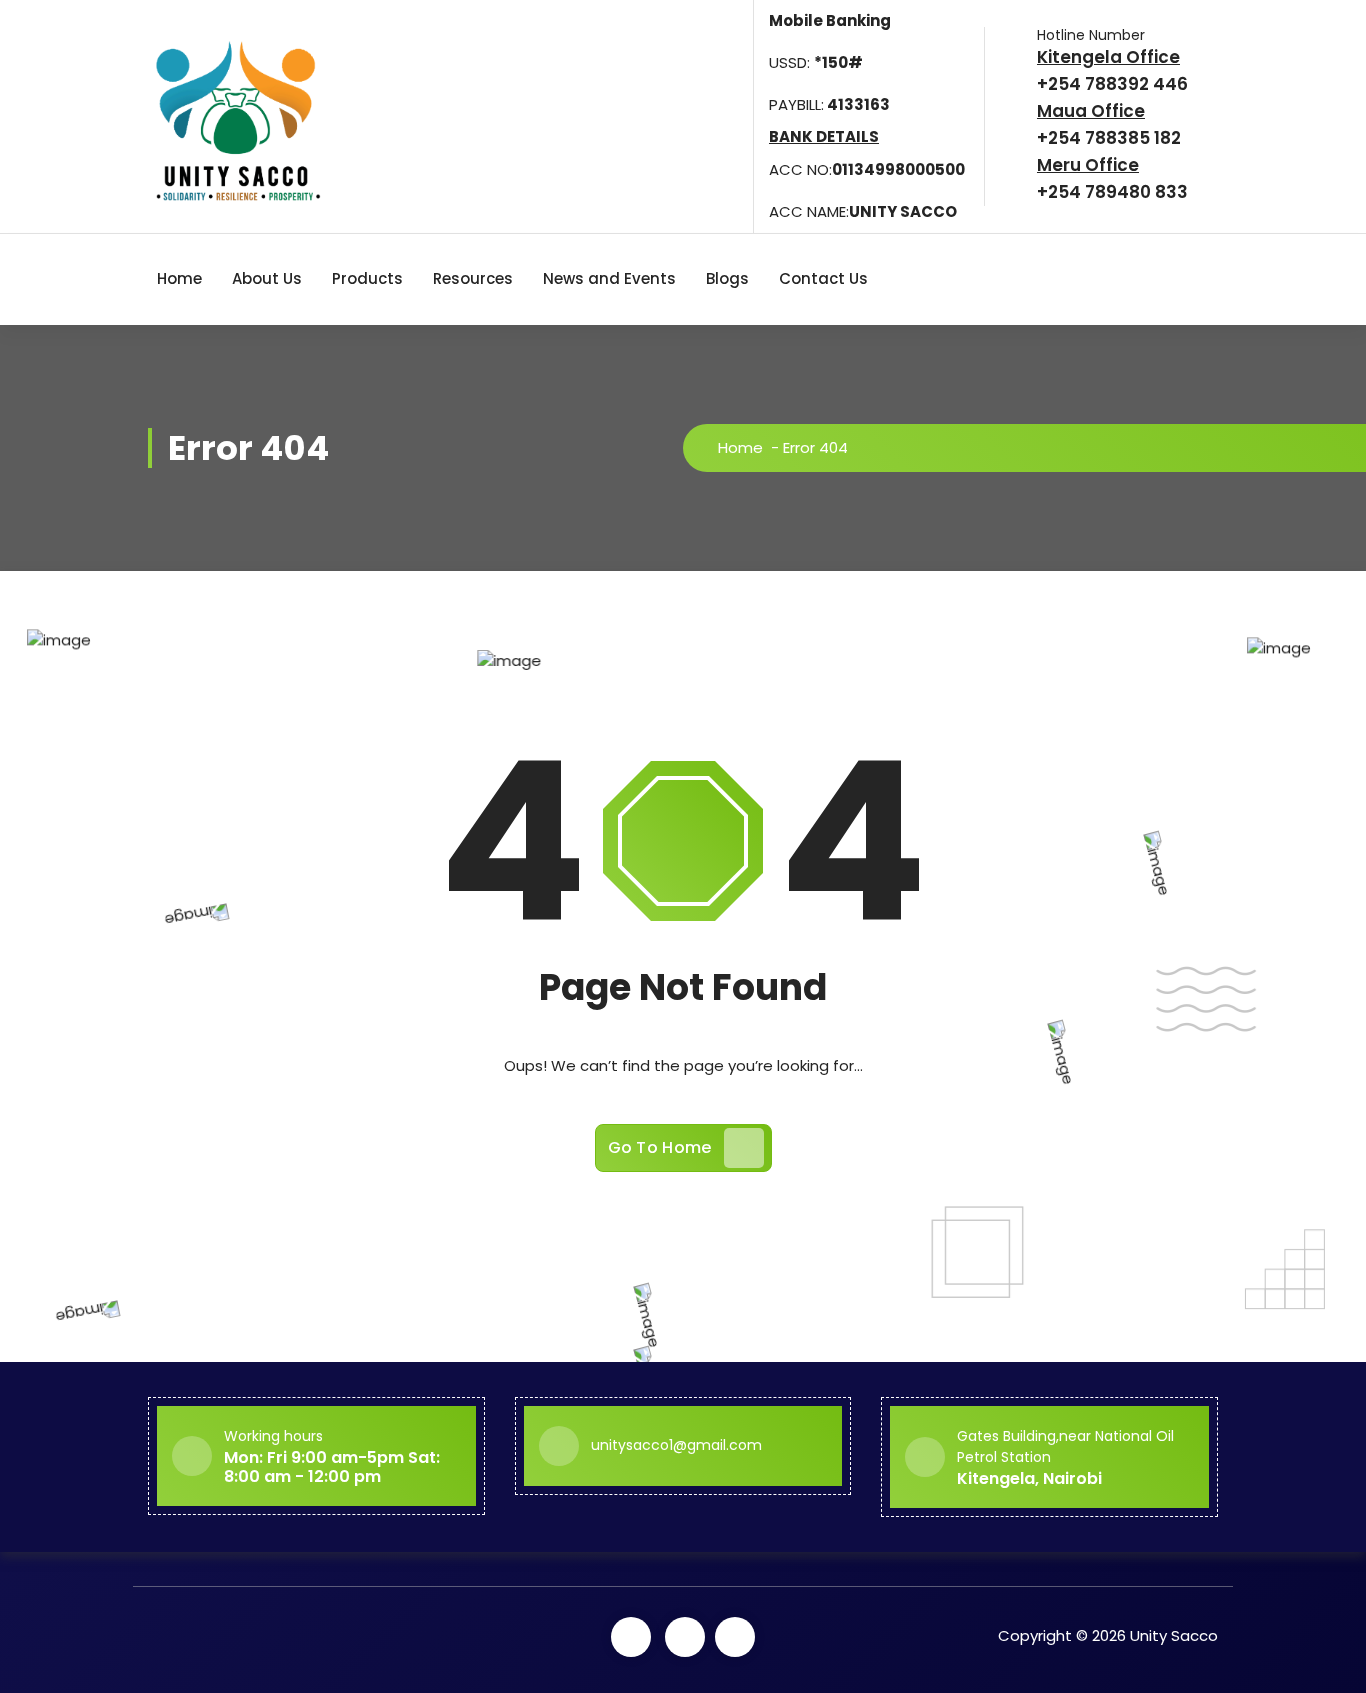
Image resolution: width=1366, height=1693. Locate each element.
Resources (473, 278)
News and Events (609, 278)
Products (367, 278)
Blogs (727, 278)
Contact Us (823, 278)
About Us (267, 278)
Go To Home (660, 1147)
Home (179, 278)
